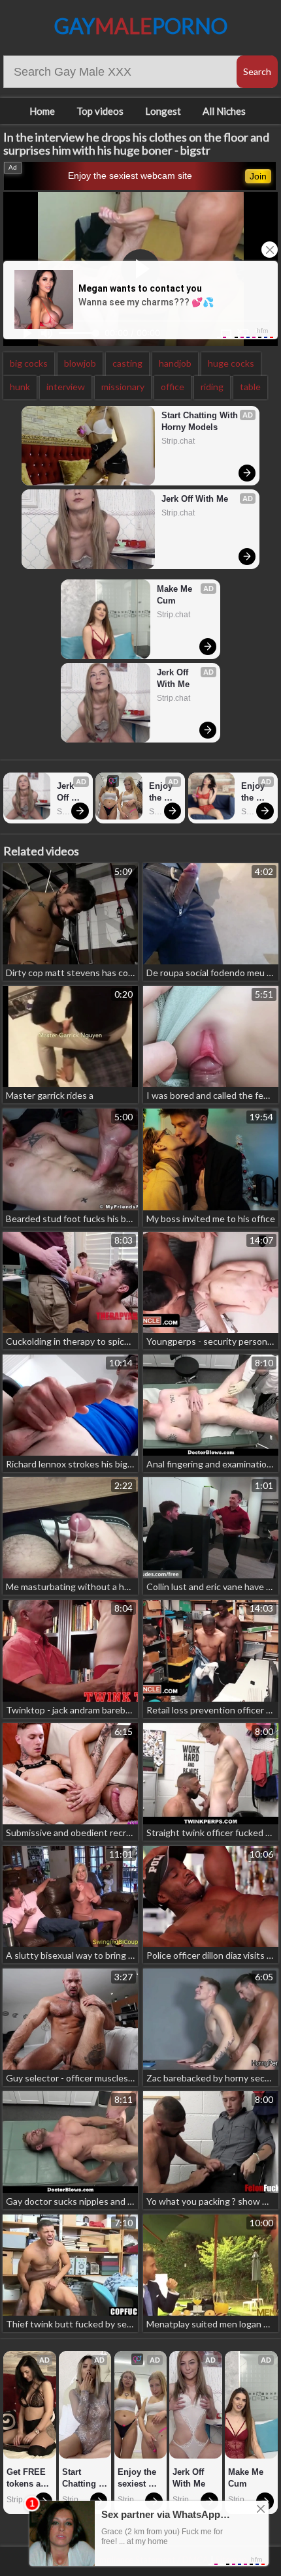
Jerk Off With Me (195, 499)
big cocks (29, 363)
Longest (163, 111)
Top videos (100, 111)
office (173, 387)
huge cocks (231, 363)
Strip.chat (178, 441)
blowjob (80, 363)
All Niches (224, 111)
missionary (123, 387)
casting (127, 363)
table (250, 387)
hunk (20, 387)
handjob (175, 363)
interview (66, 387)
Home (42, 111)
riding (212, 387)
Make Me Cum (176, 595)
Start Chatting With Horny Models (201, 421)
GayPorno (141, 26)
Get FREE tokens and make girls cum (30, 2478)
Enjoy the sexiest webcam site (130, 176)
